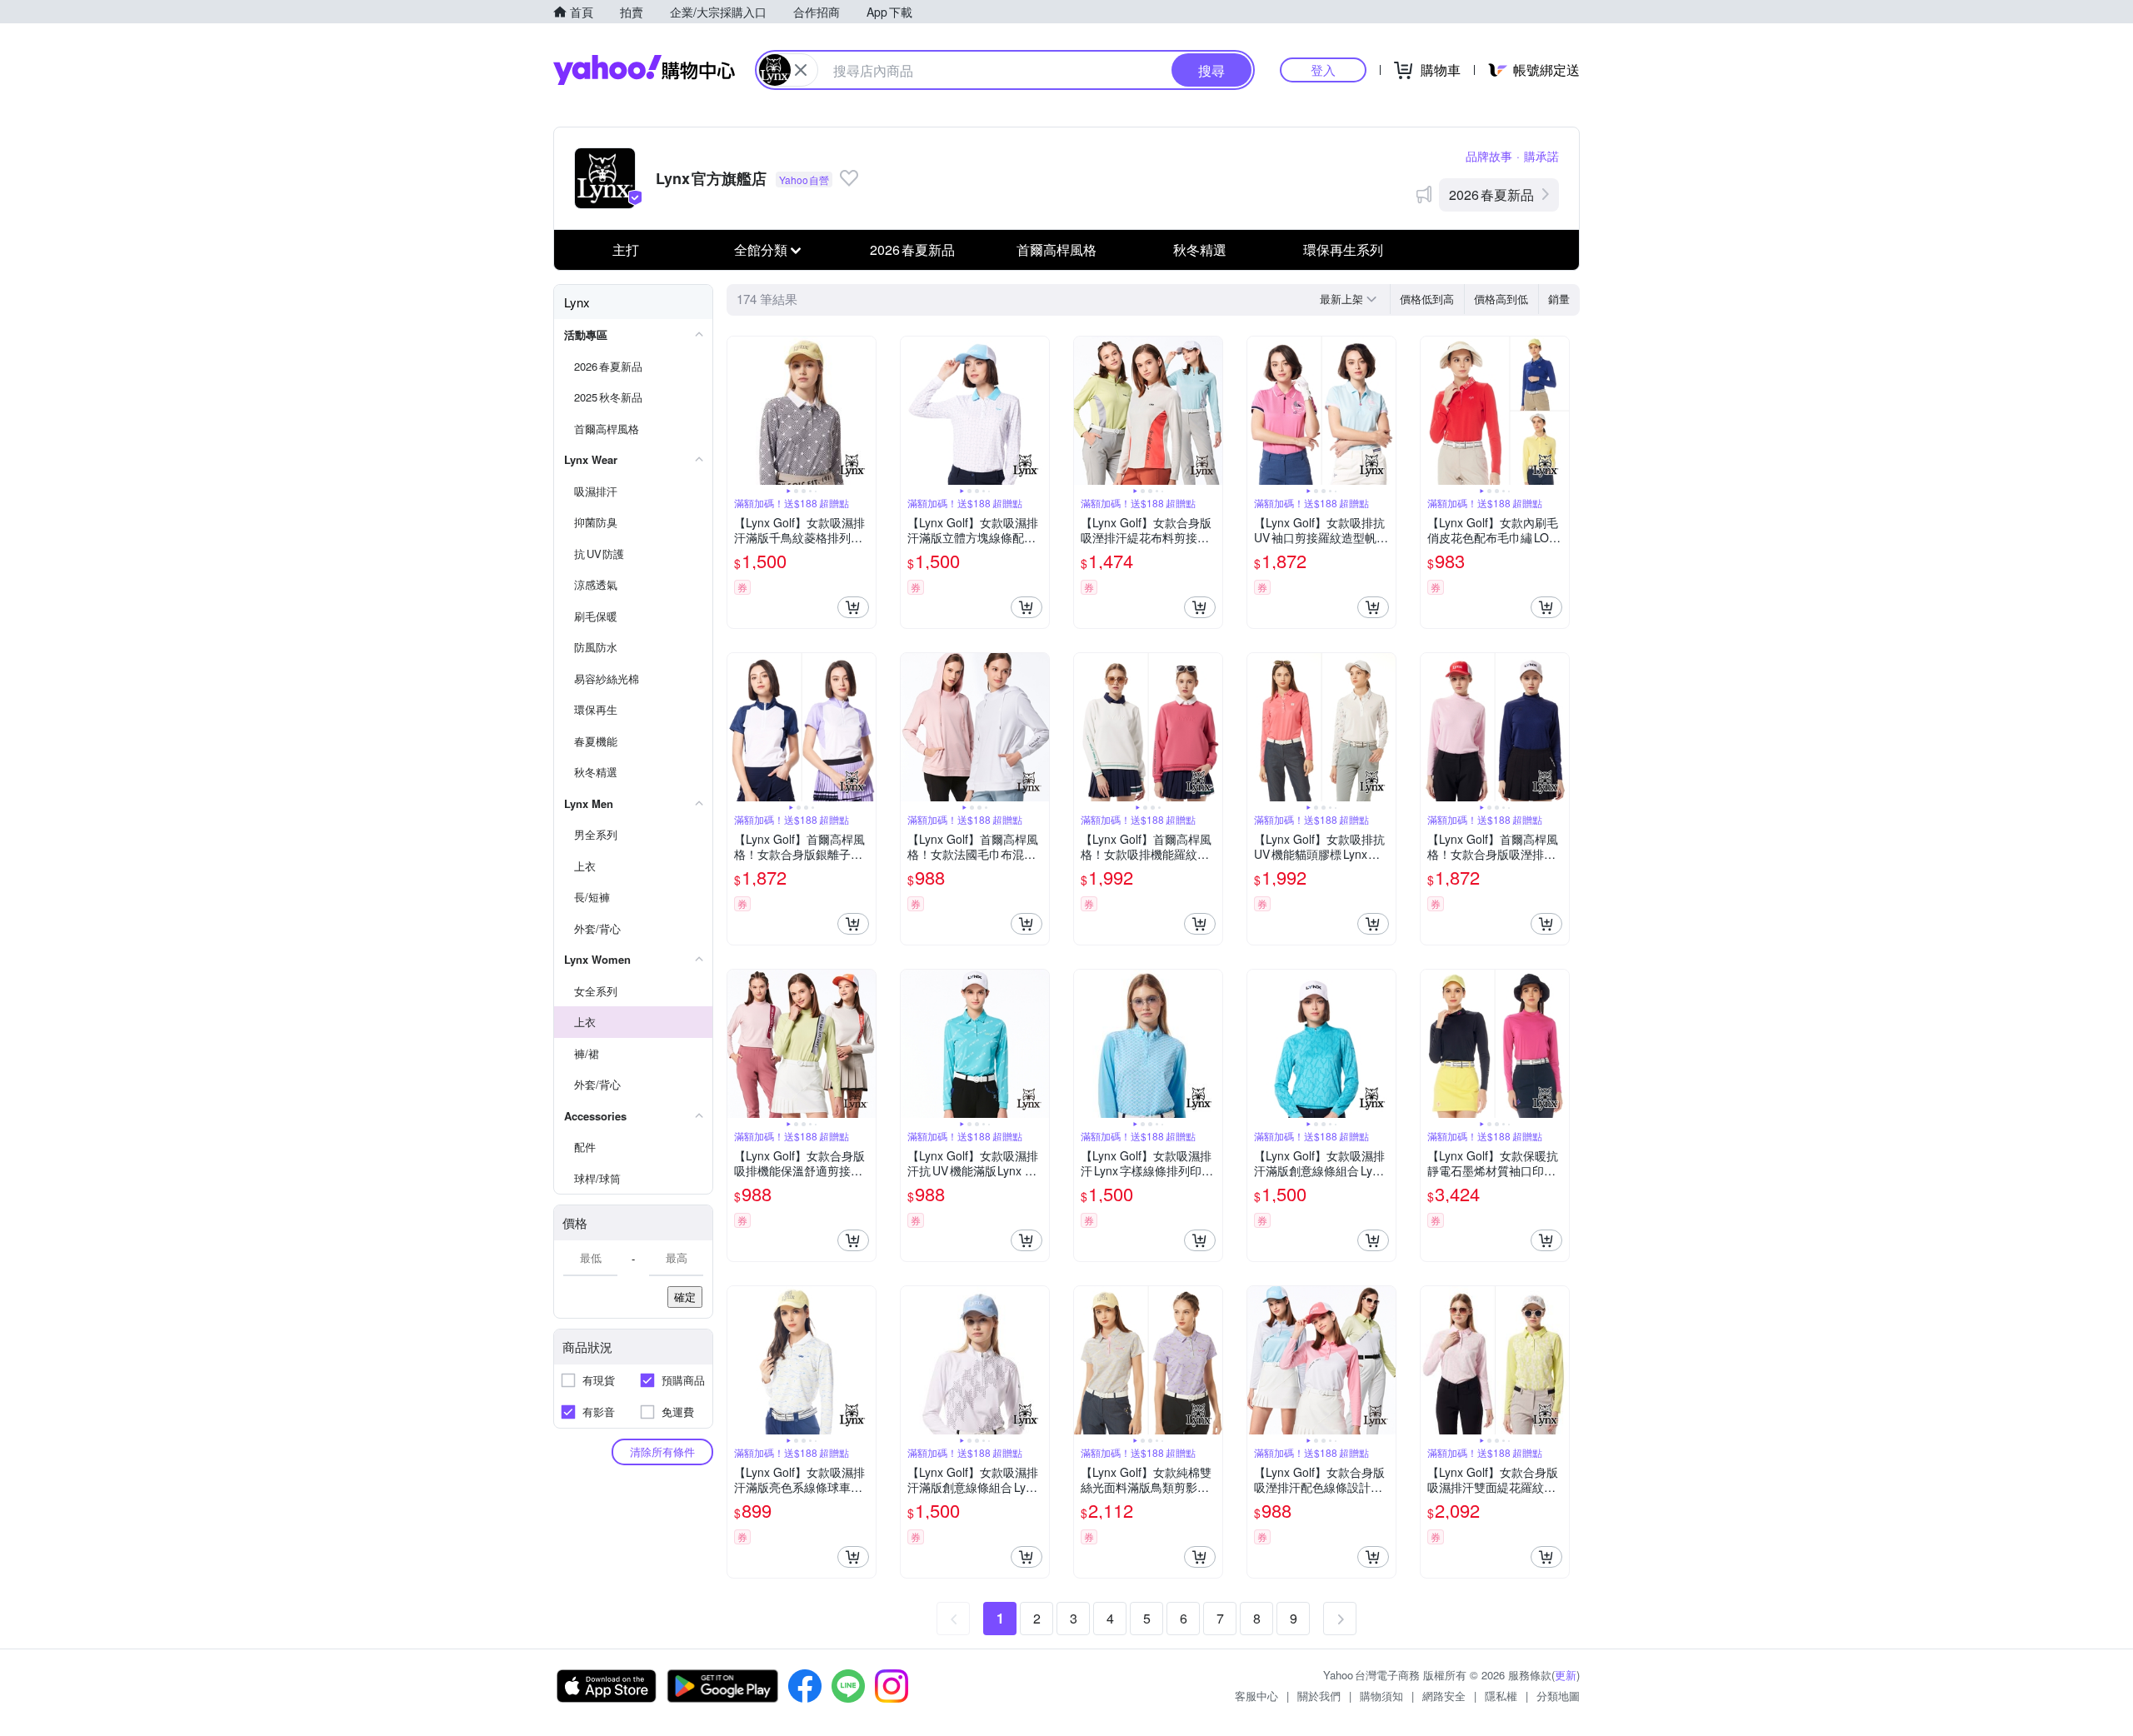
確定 (685, 1297)
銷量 (1559, 299)
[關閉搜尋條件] (801, 70)
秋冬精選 (1200, 249)
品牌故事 (1489, 156)
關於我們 (1319, 1696)
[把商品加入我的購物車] (853, 607)
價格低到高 (1427, 299)
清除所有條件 (662, 1452)
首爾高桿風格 (1057, 249)
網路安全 (1444, 1696)
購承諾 (1541, 156)
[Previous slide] (738, 411)
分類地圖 (1558, 1696)
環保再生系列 (1343, 249)
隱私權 (1501, 1696)
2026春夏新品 (1491, 195)
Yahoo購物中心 (644, 70)
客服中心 (1256, 1696)
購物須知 (1381, 1696)
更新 (1566, 1675)
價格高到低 (1501, 299)
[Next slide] (865, 411)
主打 (626, 249)
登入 (1323, 70)
